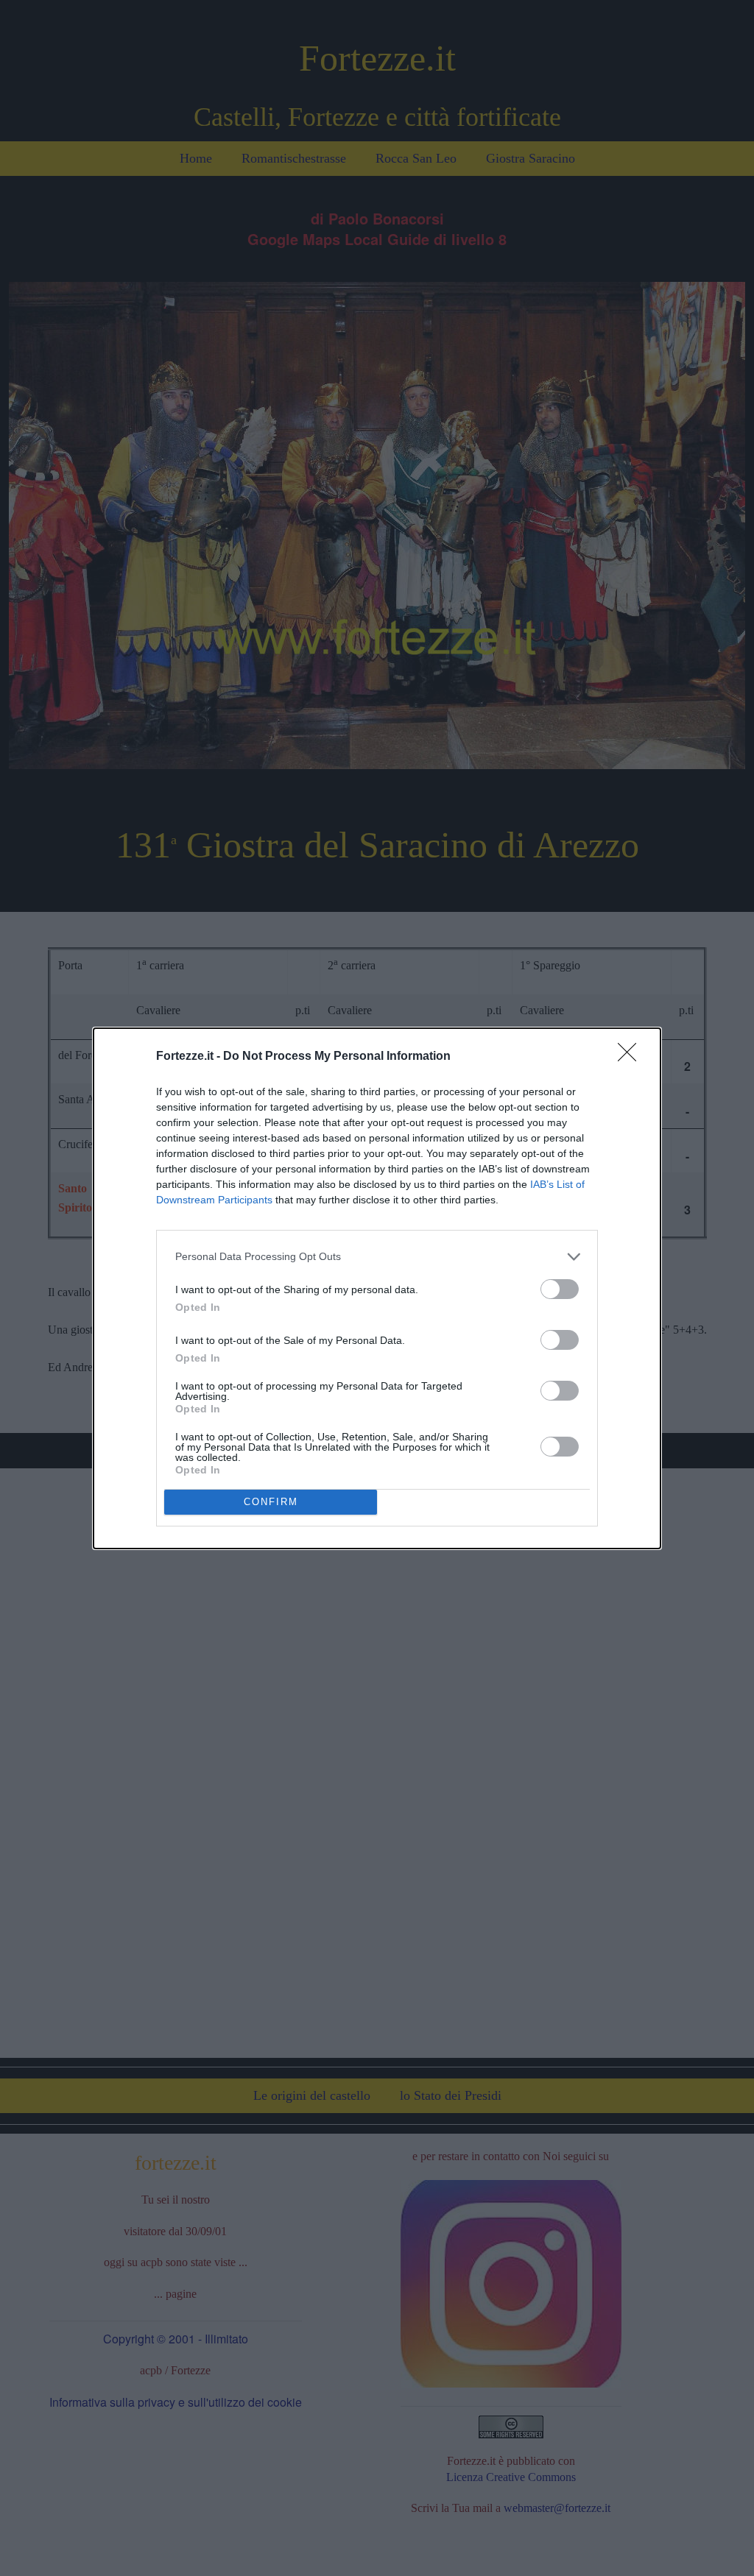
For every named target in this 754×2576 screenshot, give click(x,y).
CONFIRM (271, 1502)
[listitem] (377, 1257)
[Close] (632, 1057)
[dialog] (377, 1288)
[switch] (560, 1289)
